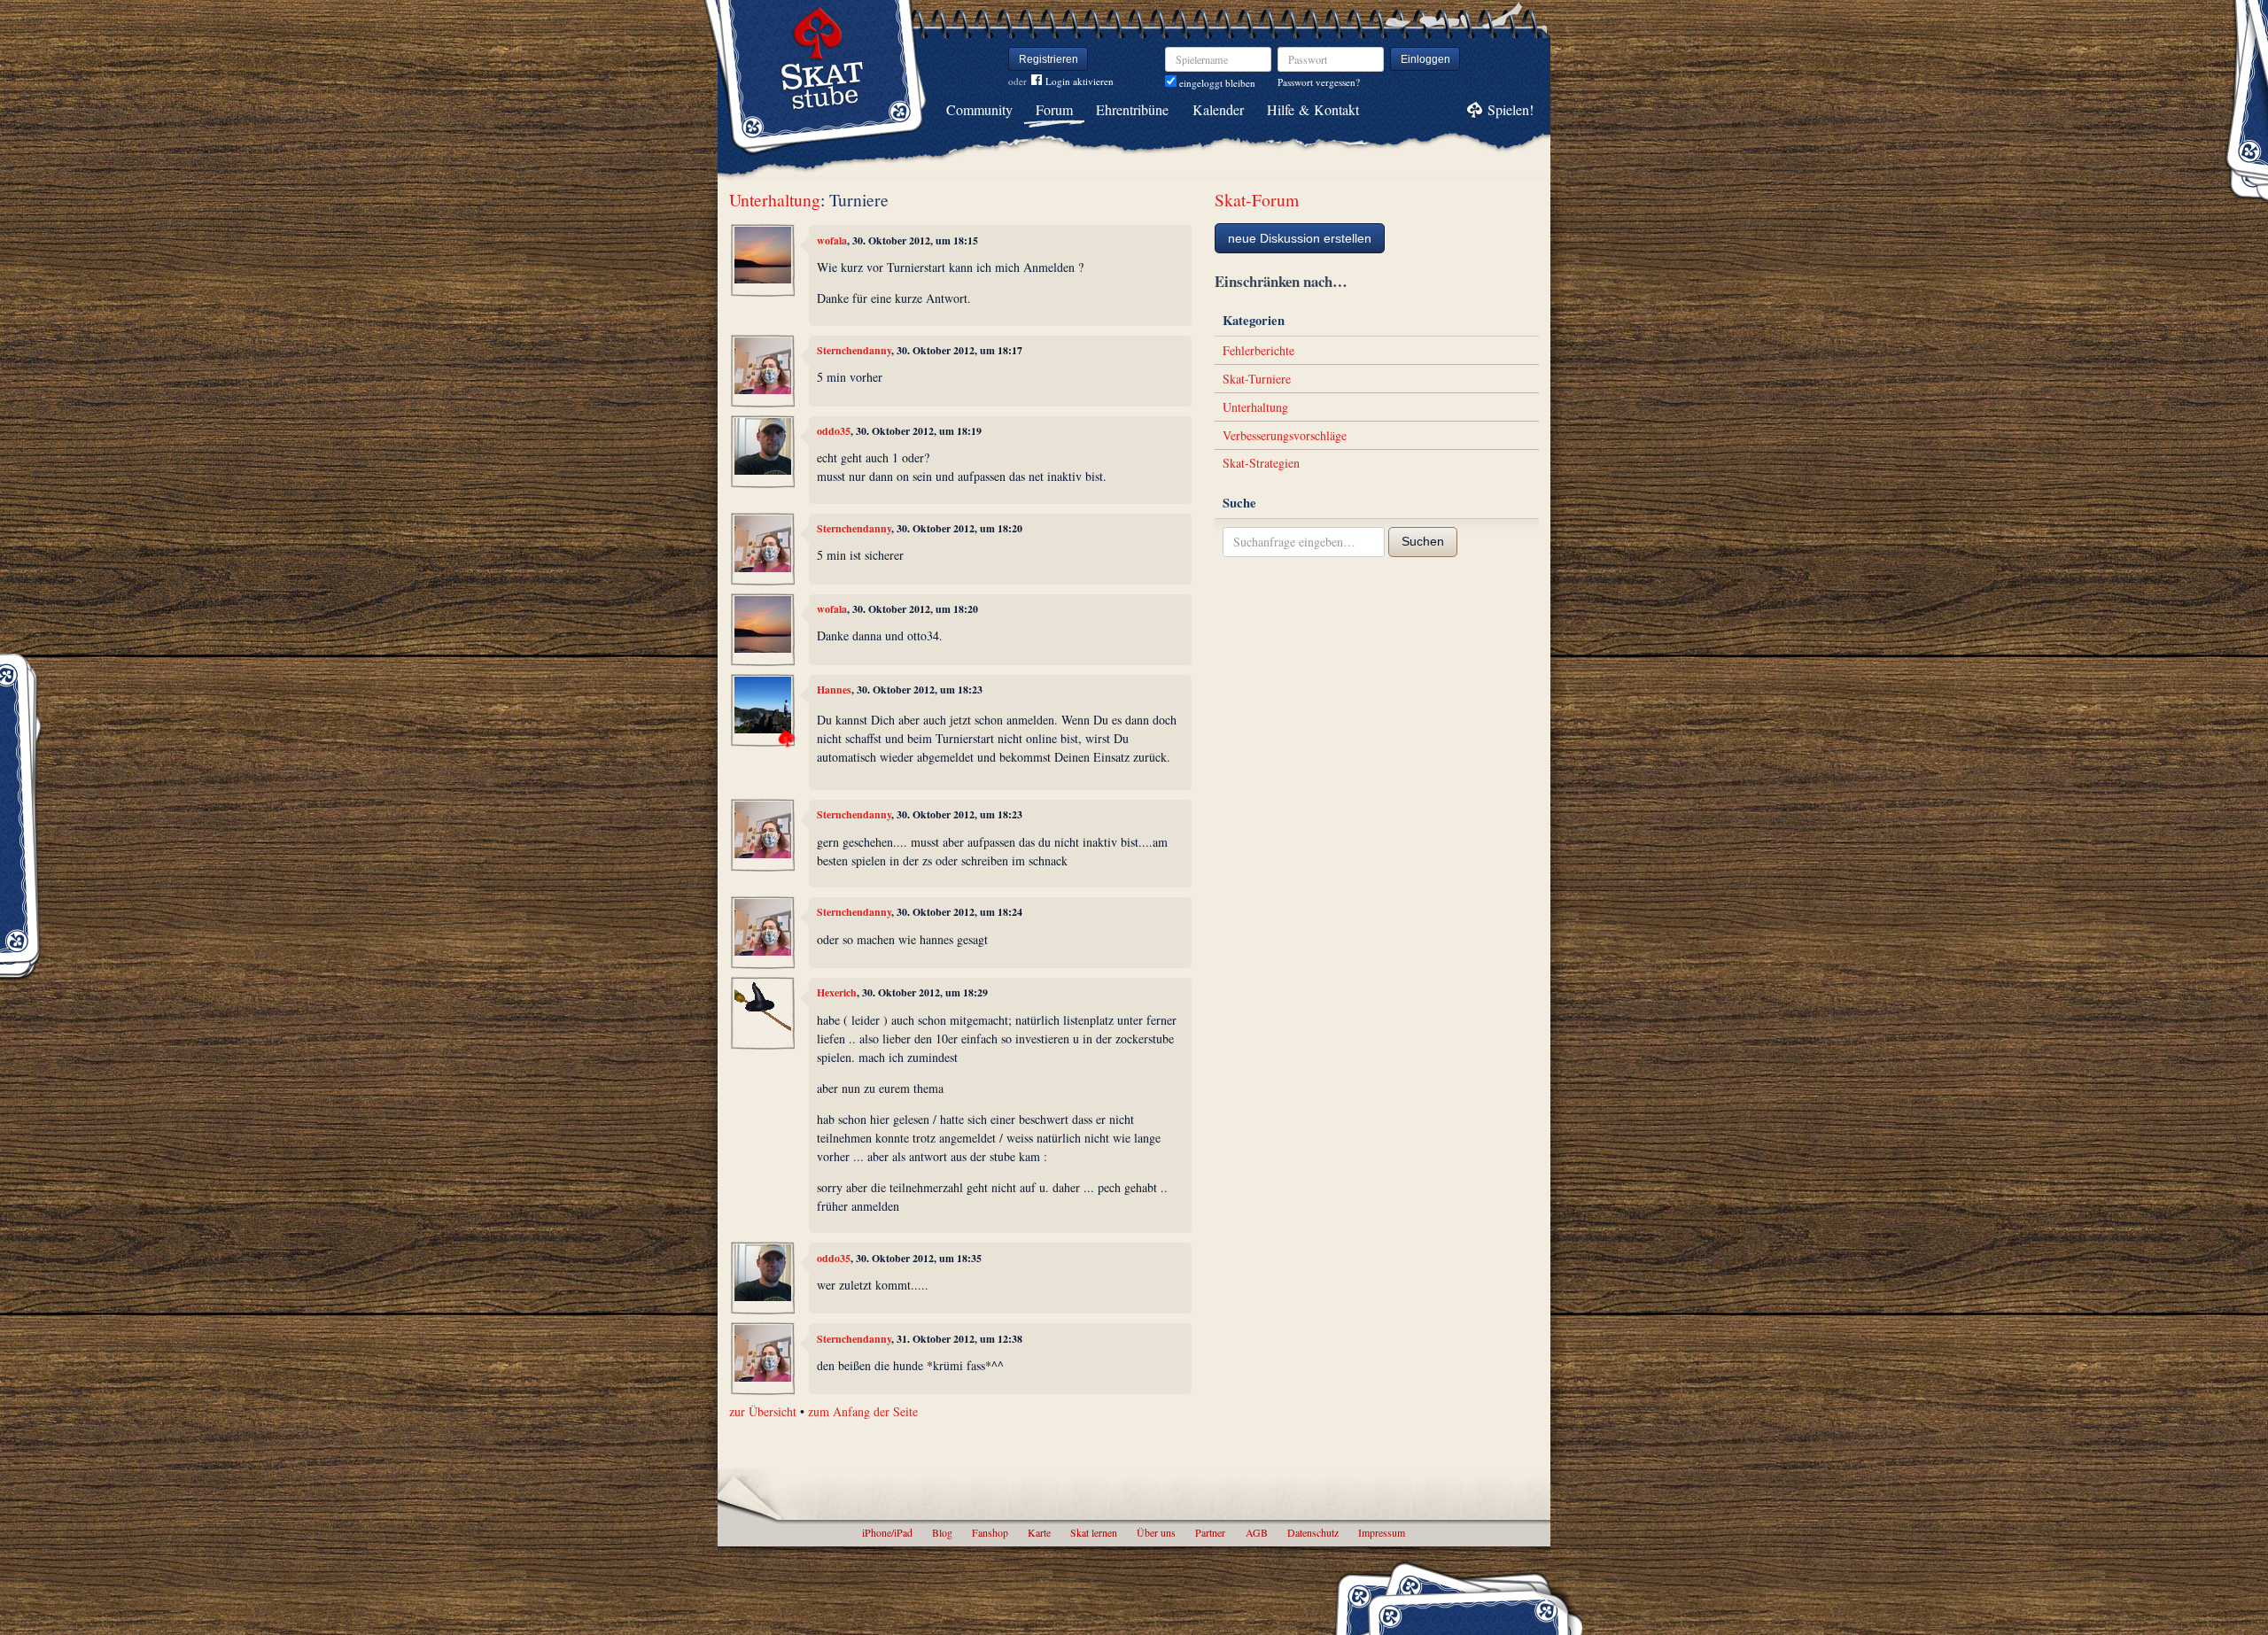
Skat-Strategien (1261, 463)
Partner (1210, 1532)
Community (979, 109)
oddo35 (834, 431)
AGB (1257, 1532)
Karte (1039, 1532)
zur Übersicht (763, 1411)
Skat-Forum (1257, 200)
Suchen (1423, 541)
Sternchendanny (854, 350)
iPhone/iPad (887, 1532)
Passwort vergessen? (1319, 82)
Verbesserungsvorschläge (1285, 435)
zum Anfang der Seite (863, 1411)
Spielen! (1511, 109)
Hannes (834, 690)
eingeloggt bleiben (1216, 83)
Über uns (1156, 1532)
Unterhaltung (775, 200)
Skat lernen (1094, 1532)
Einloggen (1425, 59)
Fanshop (990, 1532)
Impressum (1382, 1532)
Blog (942, 1532)
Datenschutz (1313, 1532)
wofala (832, 240)
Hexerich (837, 992)
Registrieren (1049, 59)
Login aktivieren (1080, 81)
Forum (1054, 109)
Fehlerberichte (1258, 350)
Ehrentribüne (1132, 109)
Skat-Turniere (1257, 379)
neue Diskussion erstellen (1300, 238)
